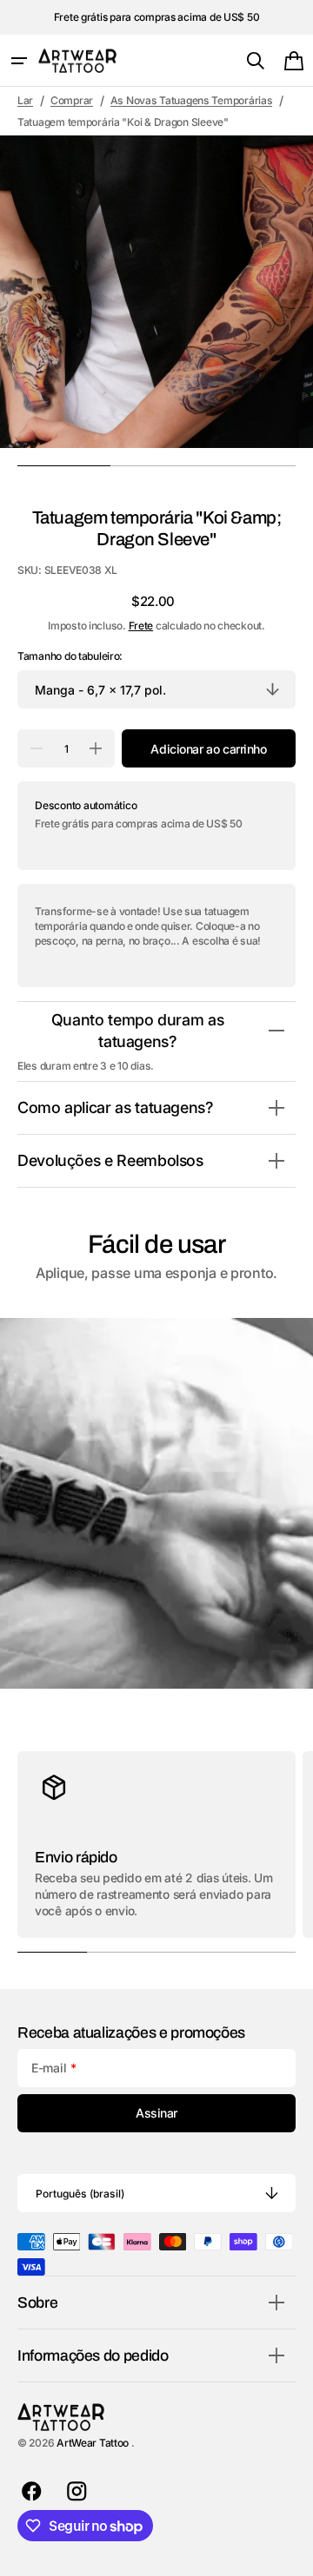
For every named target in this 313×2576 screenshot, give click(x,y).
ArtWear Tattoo (94, 2443)
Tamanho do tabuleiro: (70, 656)
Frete (141, 626)
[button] (19, 61)
